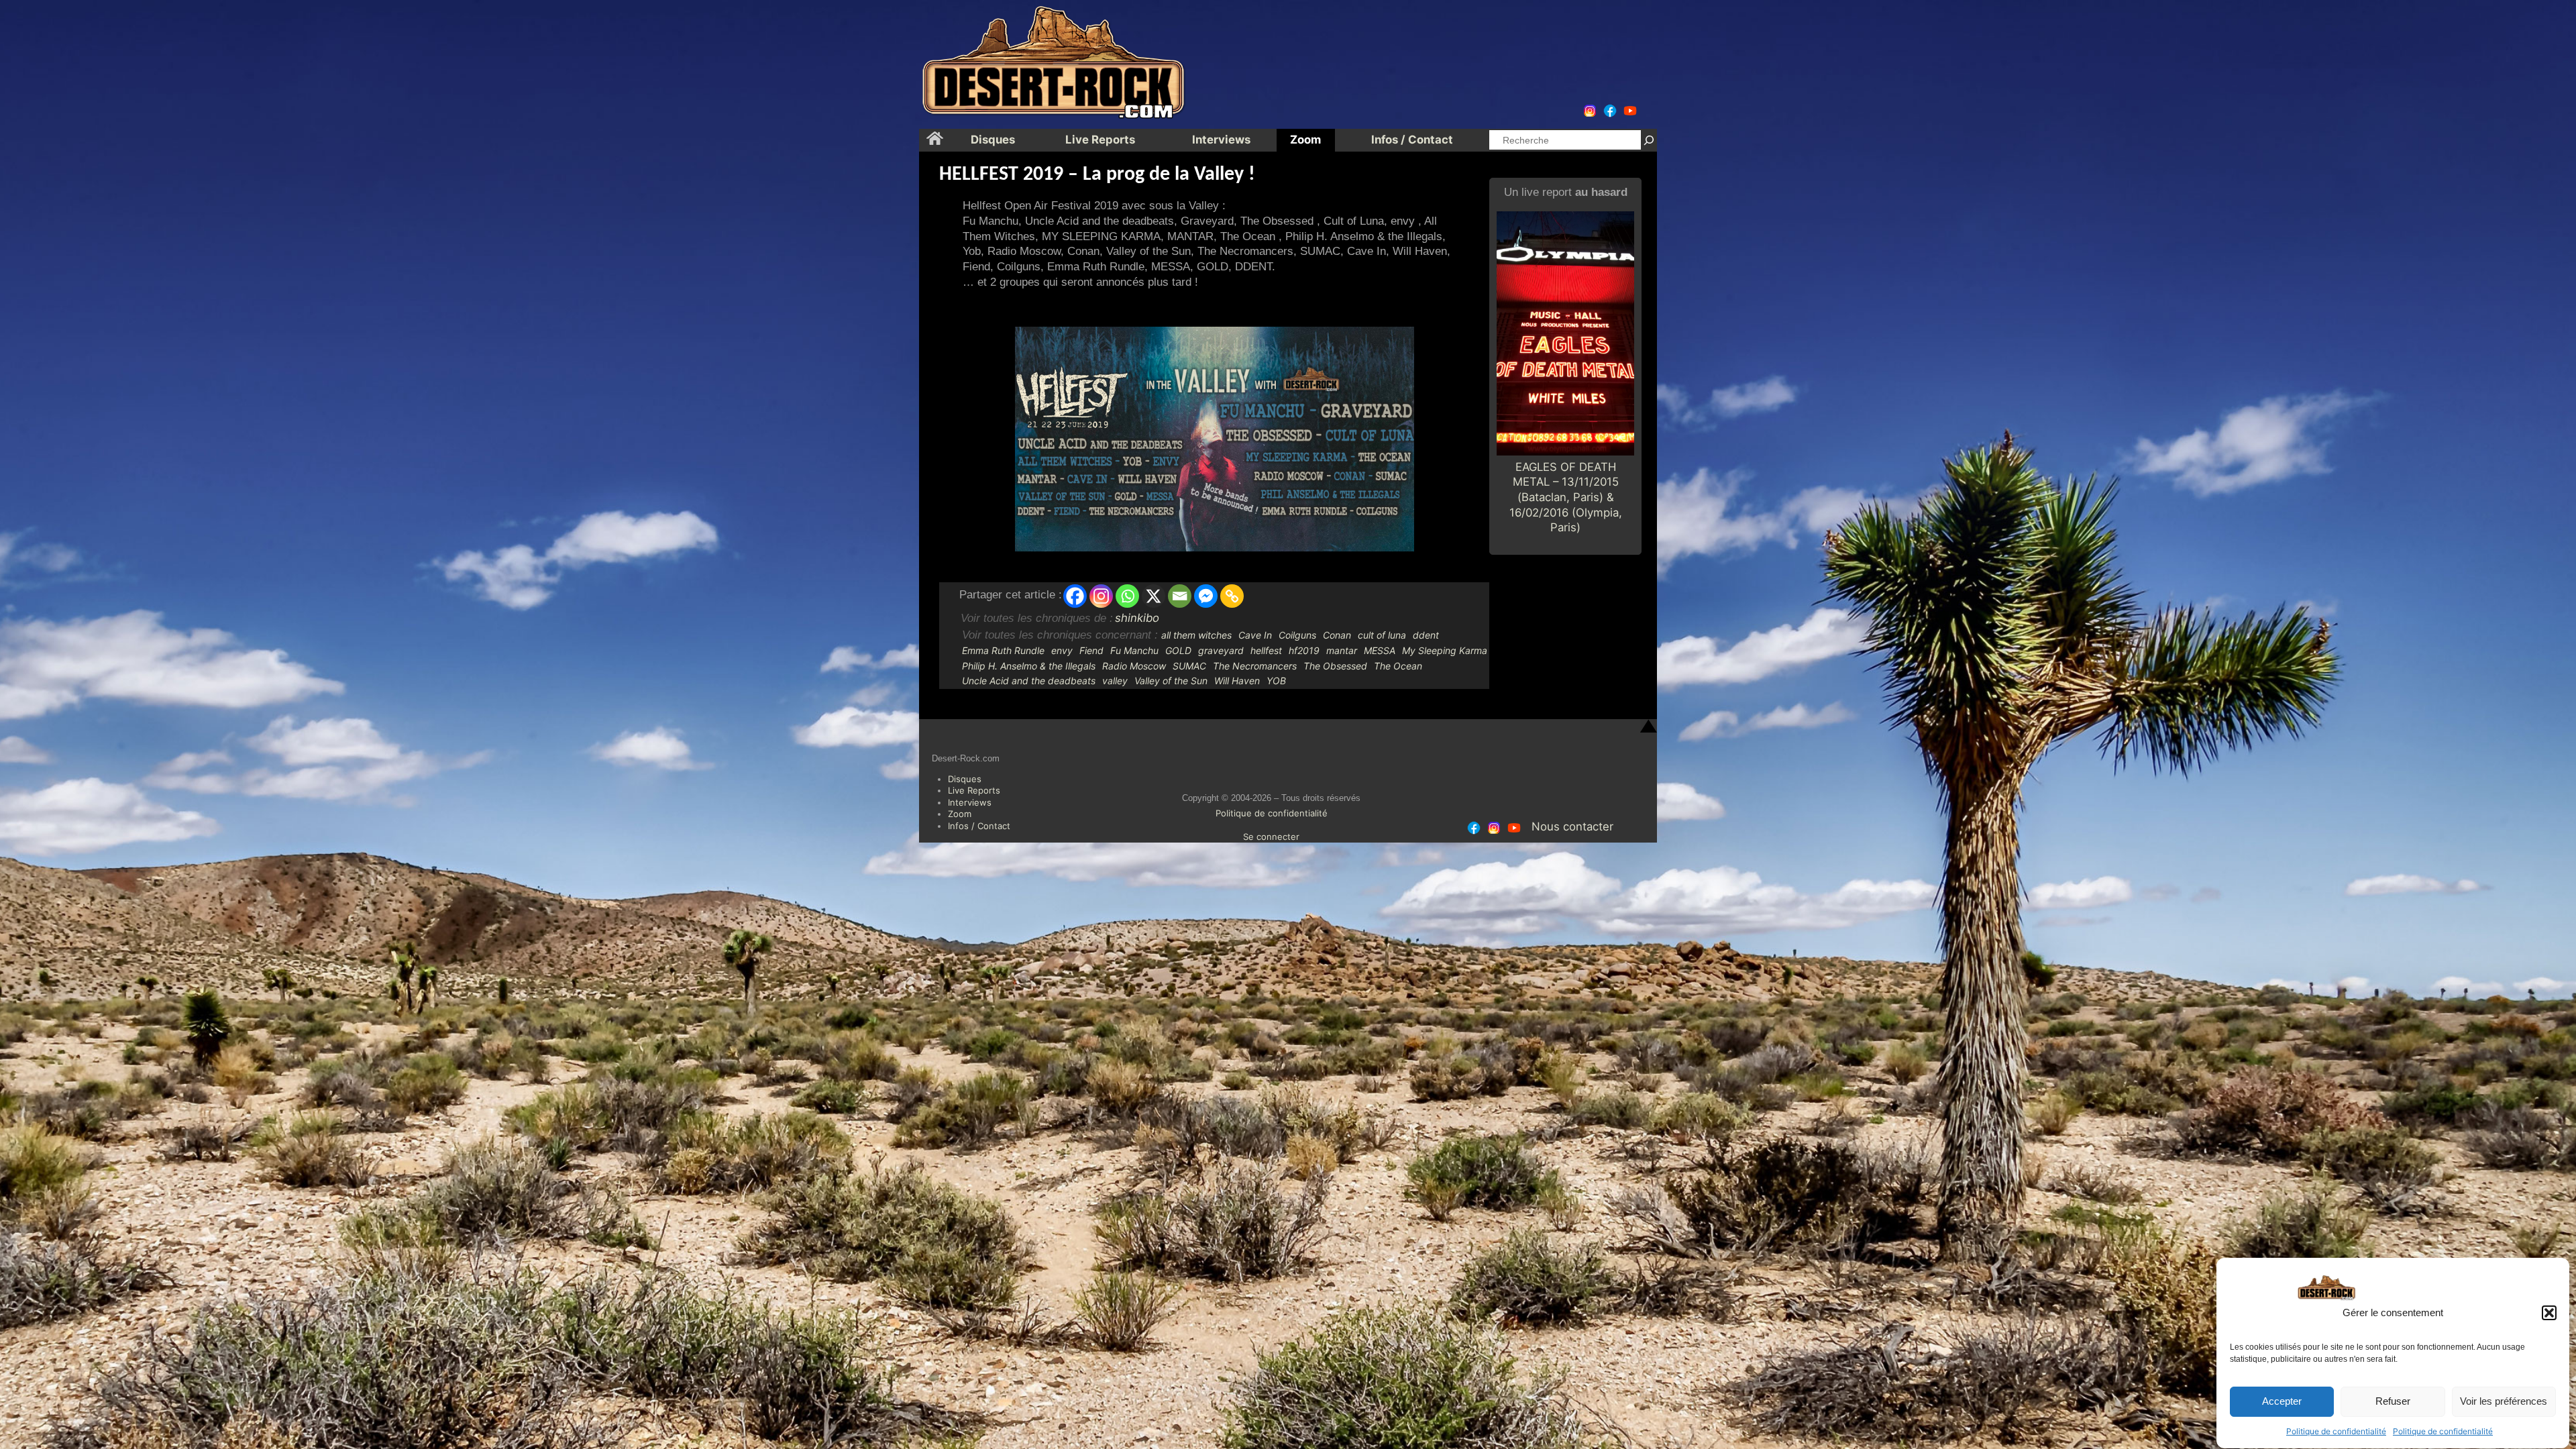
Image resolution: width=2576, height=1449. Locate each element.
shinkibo (1137, 618)
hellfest (1266, 650)
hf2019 (1304, 650)
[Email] (1180, 596)
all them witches (1196, 635)
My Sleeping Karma (1445, 650)
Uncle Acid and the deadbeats (1029, 681)
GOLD (1178, 650)
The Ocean (1398, 666)
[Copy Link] (1232, 596)
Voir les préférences (2504, 1402)
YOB (1276, 681)
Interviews (970, 802)
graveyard (1221, 650)
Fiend (1091, 650)
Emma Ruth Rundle (1003, 650)
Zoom (960, 814)
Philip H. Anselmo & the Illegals (1029, 666)
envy (1062, 650)
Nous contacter (1572, 826)
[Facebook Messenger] (1206, 596)
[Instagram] (1101, 596)
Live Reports (974, 790)
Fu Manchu (1134, 650)
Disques (965, 779)
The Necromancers (1255, 666)
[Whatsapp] (1127, 596)
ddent (1426, 635)
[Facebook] (1075, 596)
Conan (1337, 635)
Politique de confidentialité (2336, 1431)
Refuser (2393, 1402)
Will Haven (1237, 681)
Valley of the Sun (1171, 681)
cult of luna (1382, 635)
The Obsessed (1335, 666)
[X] (1153, 596)
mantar (1342, 650)
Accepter (2282, 1402)
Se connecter (1271, 837)
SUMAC (1189, 666)
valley (1115, 681)
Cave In (1255, 635)
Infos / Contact (979, 826)
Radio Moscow (1134, 666)
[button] (2549, 1313)
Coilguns (1297, 635)
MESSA (1380, 650)
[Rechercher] (1649, 140)
